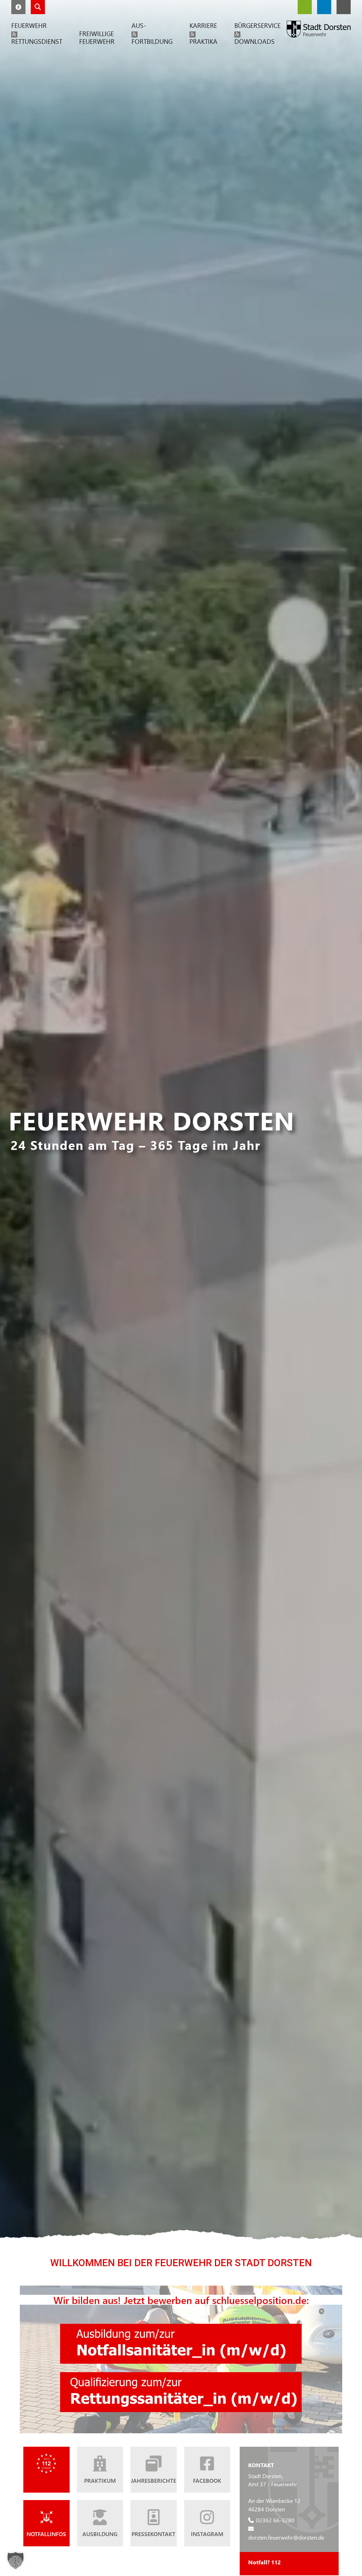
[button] (18, 7)
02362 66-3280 (275, 2520)
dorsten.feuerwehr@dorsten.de (286, 2537)
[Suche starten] (38, 7)
